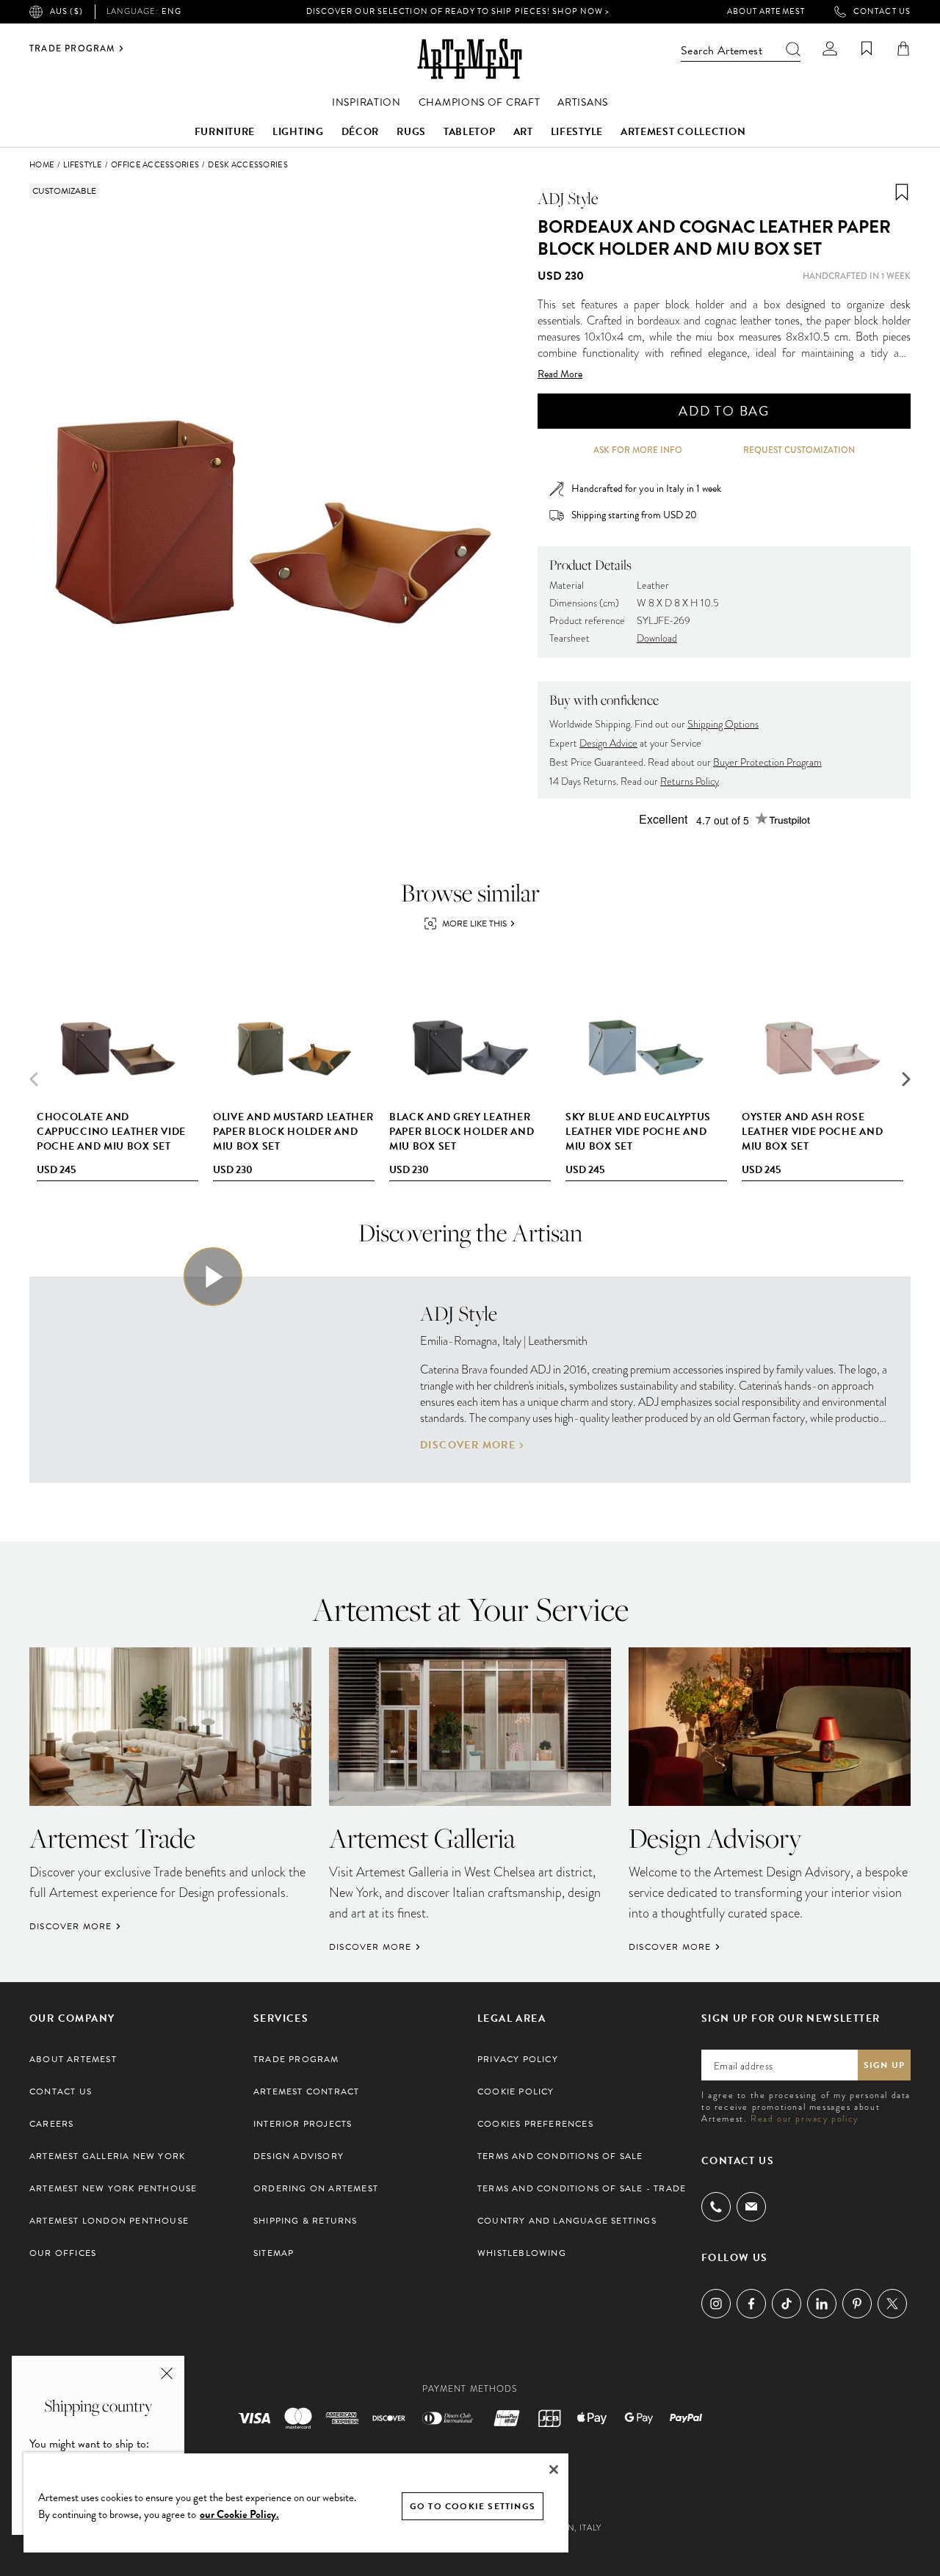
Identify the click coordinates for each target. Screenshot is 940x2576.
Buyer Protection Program (767, 762)
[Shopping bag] (903, 48)
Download (657, 638)
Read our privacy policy (805, 2119)
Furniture (225, 132)
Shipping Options (723, 724)
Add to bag (724, 411)
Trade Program (72, 48)
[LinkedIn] (822, 2304)
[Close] (554, 2470)
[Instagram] (716, 2304)
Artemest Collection (683, 132)
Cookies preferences (535, 2124)
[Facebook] (751, 2304)
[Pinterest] (857, 2304)
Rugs (411, 132)
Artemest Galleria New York (107, 2156)
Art (523, 132)
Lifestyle (577, 132)
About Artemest (766, 12)
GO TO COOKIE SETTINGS (473, 2506)
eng (144, 12)
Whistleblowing (522, 2253)
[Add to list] (902, 192)
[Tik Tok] (787, 2304)
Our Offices (63, 2253)
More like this (474, 924)
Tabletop (470, 132)
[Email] (751, 2206)
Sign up (884, 2065)
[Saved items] (867, 48)
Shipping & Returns (305, 2221)
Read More (560, 374)
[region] (296, 2502)
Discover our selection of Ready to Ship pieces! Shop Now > (458, 11)
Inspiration (366, 102)
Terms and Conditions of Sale (560, 2156)
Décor (361, 132)
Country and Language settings (567, 2221)
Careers (51, 2124)
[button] (906, 1079)
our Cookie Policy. (239, 2514)
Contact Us (882, 12)
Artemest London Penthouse (109, 2221)
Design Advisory (299, 2156)
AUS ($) (66, 11)
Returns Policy (690, 781)
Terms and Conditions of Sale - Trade (582, 2188)
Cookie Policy (516, 2091)
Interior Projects (303, 2124)
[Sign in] (830, 48)
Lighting (298, 132)
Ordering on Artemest (316, 2188)
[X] (892, 2304)
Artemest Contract (306, 2091)
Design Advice (608, 743)
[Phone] (716, 2207)
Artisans (583, 102)
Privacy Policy (518, 2059)
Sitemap (274, 2253)
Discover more (468, 1445)
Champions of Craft (480, 102)
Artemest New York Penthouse (113, 2188)
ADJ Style (568, 198)
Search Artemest (722, 51)
